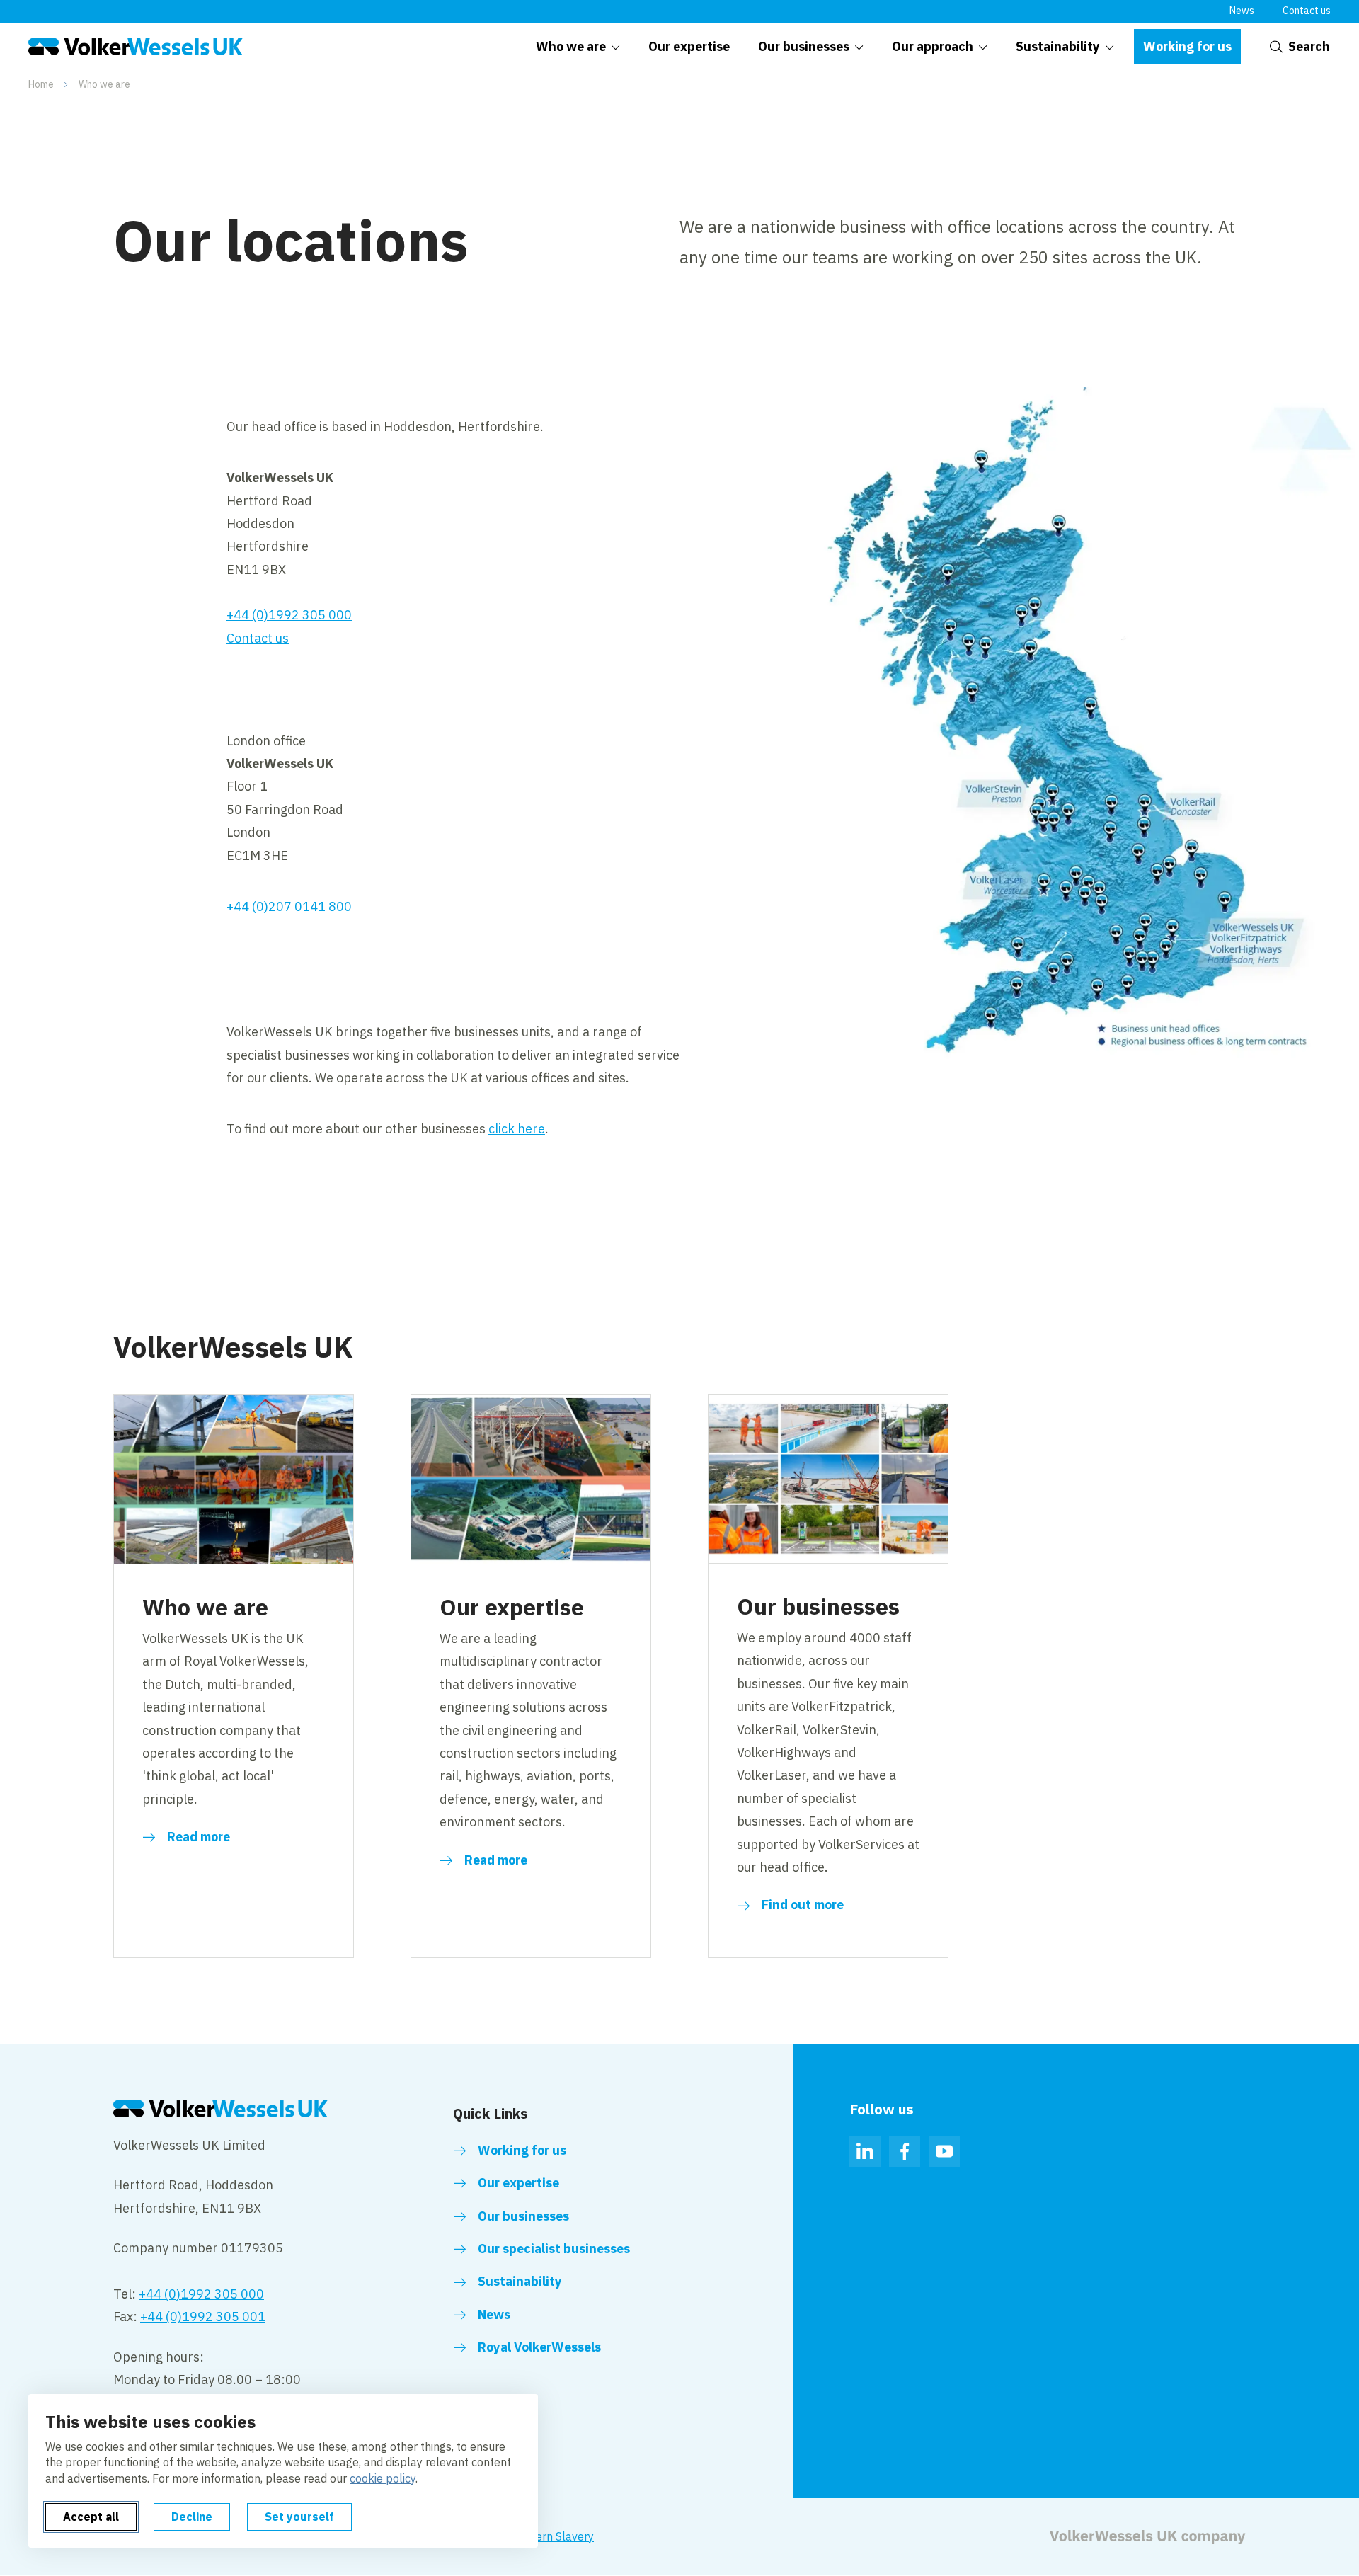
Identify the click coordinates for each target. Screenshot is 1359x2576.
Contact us (1307, 11)
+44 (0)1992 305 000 (289, 615)
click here (517, 1129)
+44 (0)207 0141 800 (289, 906)
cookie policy (383, 2478)
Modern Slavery (554, 2536)
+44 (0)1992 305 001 (203, 2317)
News (1242, 11)
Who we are (104, 84)
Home (41, 84)
